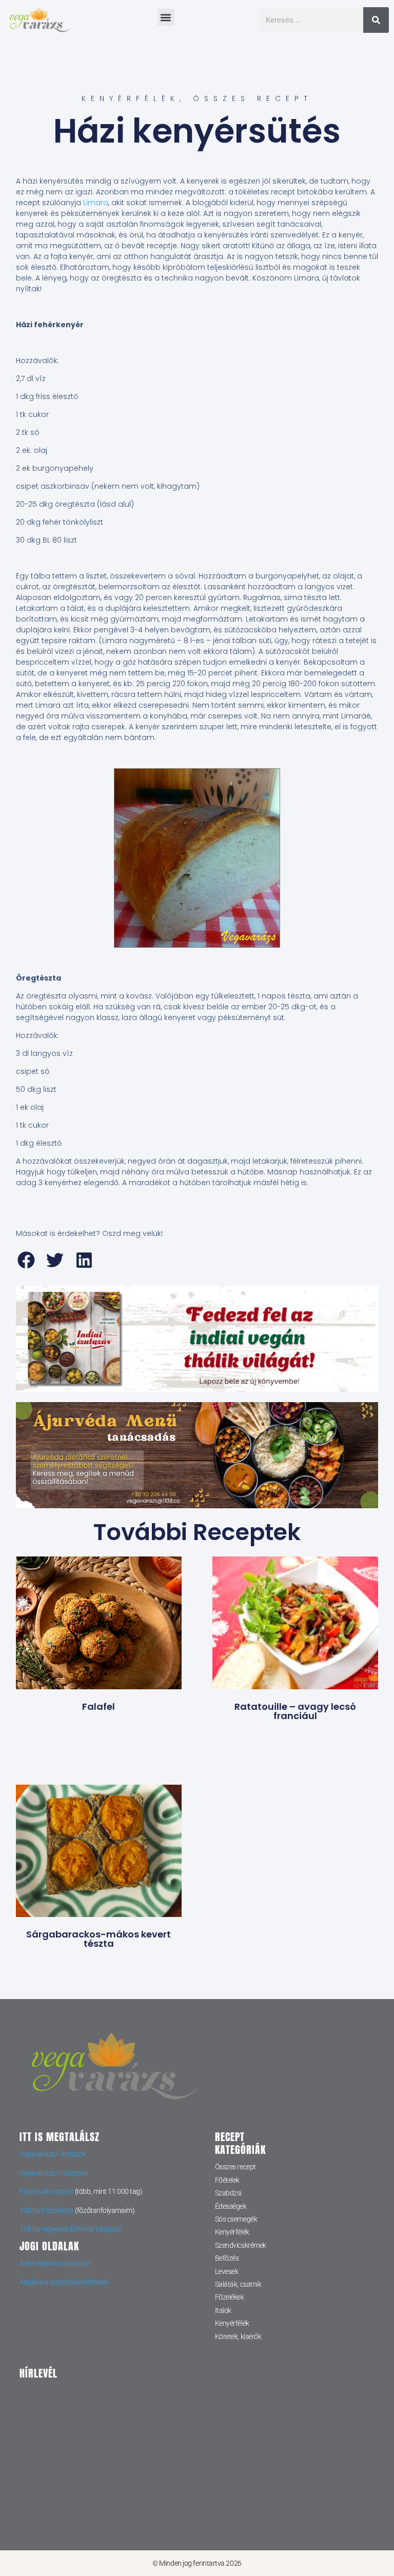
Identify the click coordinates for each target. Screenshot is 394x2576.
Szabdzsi (228, 2193)
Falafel (98, 1706)
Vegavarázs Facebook (53, 2154)
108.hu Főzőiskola (46, 2210)
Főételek (227, 2180)
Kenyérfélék (131, 98)
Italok (223, 2310)
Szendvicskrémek (241, 2245)
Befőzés (227, 2258)
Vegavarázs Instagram (54, 2173)
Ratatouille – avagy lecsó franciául (295, 1711)
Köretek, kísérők (238, 2337)
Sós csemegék (236, 2219)
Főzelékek (230, 2297)
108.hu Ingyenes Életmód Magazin (71, 2229)
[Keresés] (376, 20)
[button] (166, 17)
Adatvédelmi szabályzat (55, 2263)
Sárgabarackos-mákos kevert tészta (98, 1939)
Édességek (231, 2206)
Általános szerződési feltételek (64, 2282)
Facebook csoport (46, 2191)
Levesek (227, 2271)
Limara (96, 203)
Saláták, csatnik (238, 2284)
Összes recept (253, 98)
